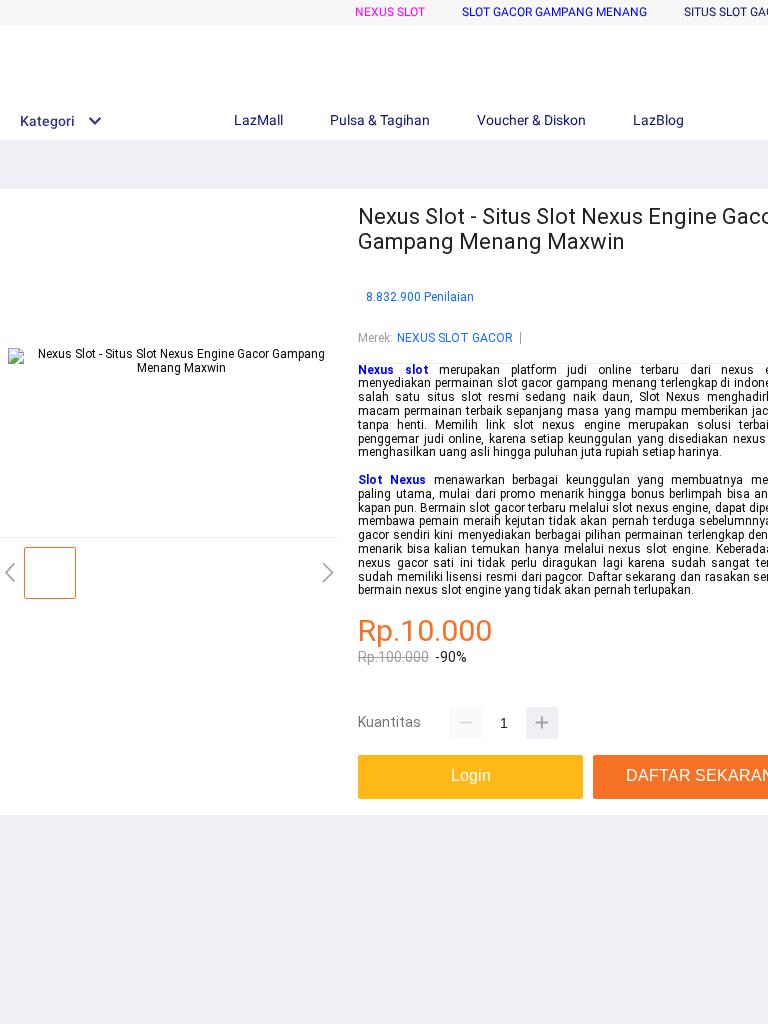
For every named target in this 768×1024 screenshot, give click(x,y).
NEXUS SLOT (390, 12)
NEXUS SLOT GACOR (455, 338)
